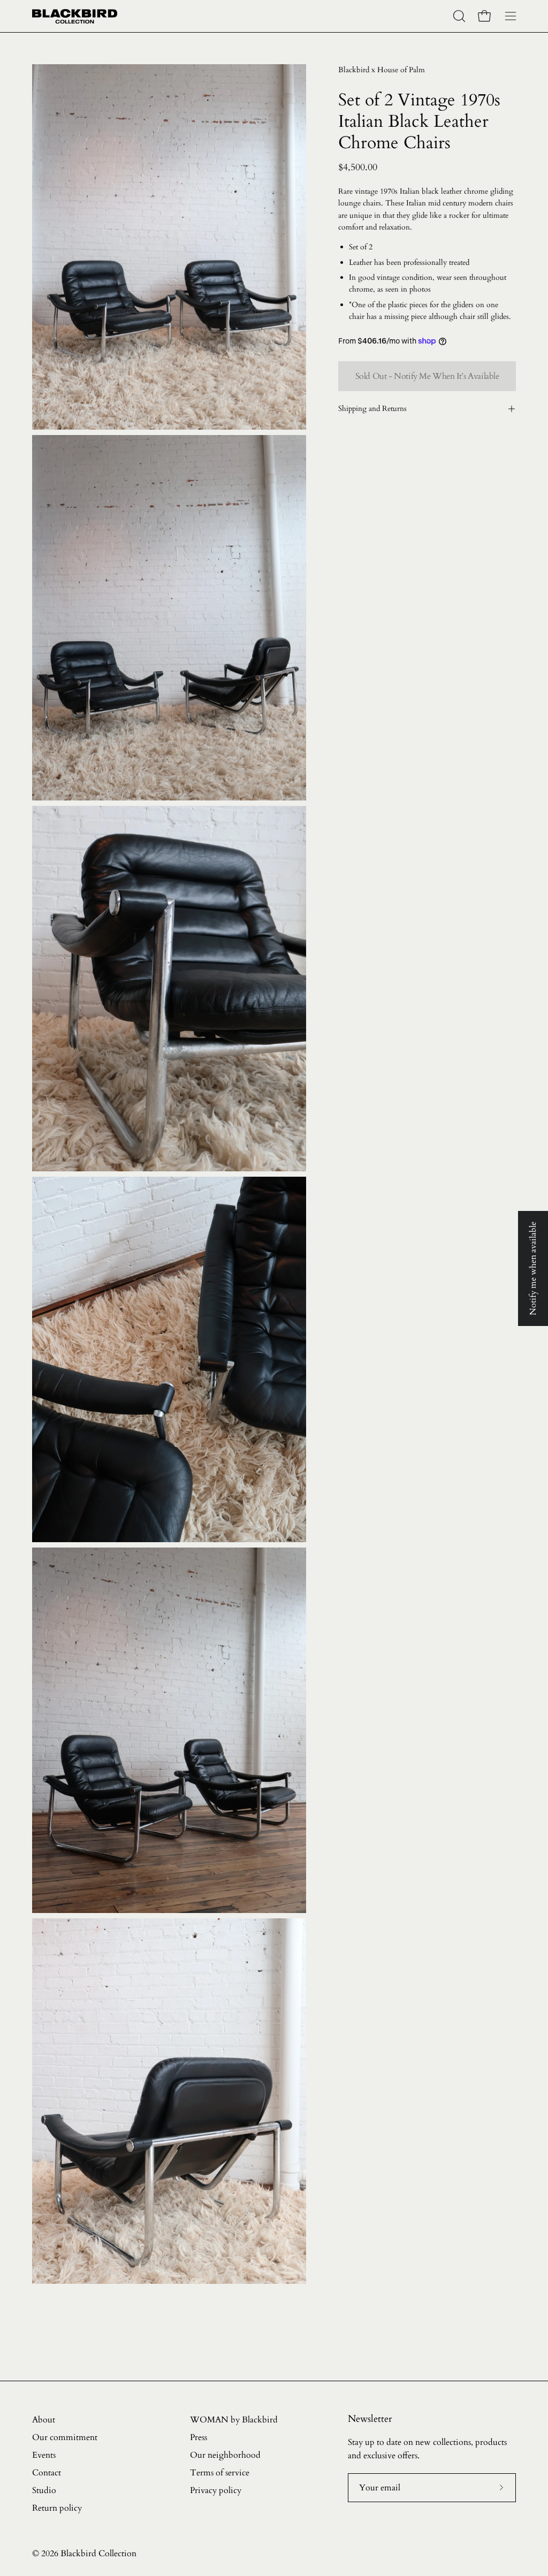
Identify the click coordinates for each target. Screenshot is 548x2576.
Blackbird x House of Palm (382, 70)
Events (44, 2455)
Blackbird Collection (98, 2554)
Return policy (57, 2508)
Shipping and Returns (372, 409)
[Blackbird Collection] (75, 16)
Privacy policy (216, 2490)
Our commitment (65, 2437)
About (44, 2420)
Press (199, 2437)
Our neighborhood (225, 2455)
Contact (47, 2473)
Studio (44, 2490)
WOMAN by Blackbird (234, 2420)
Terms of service (220, 2473)
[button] (458, 16)
